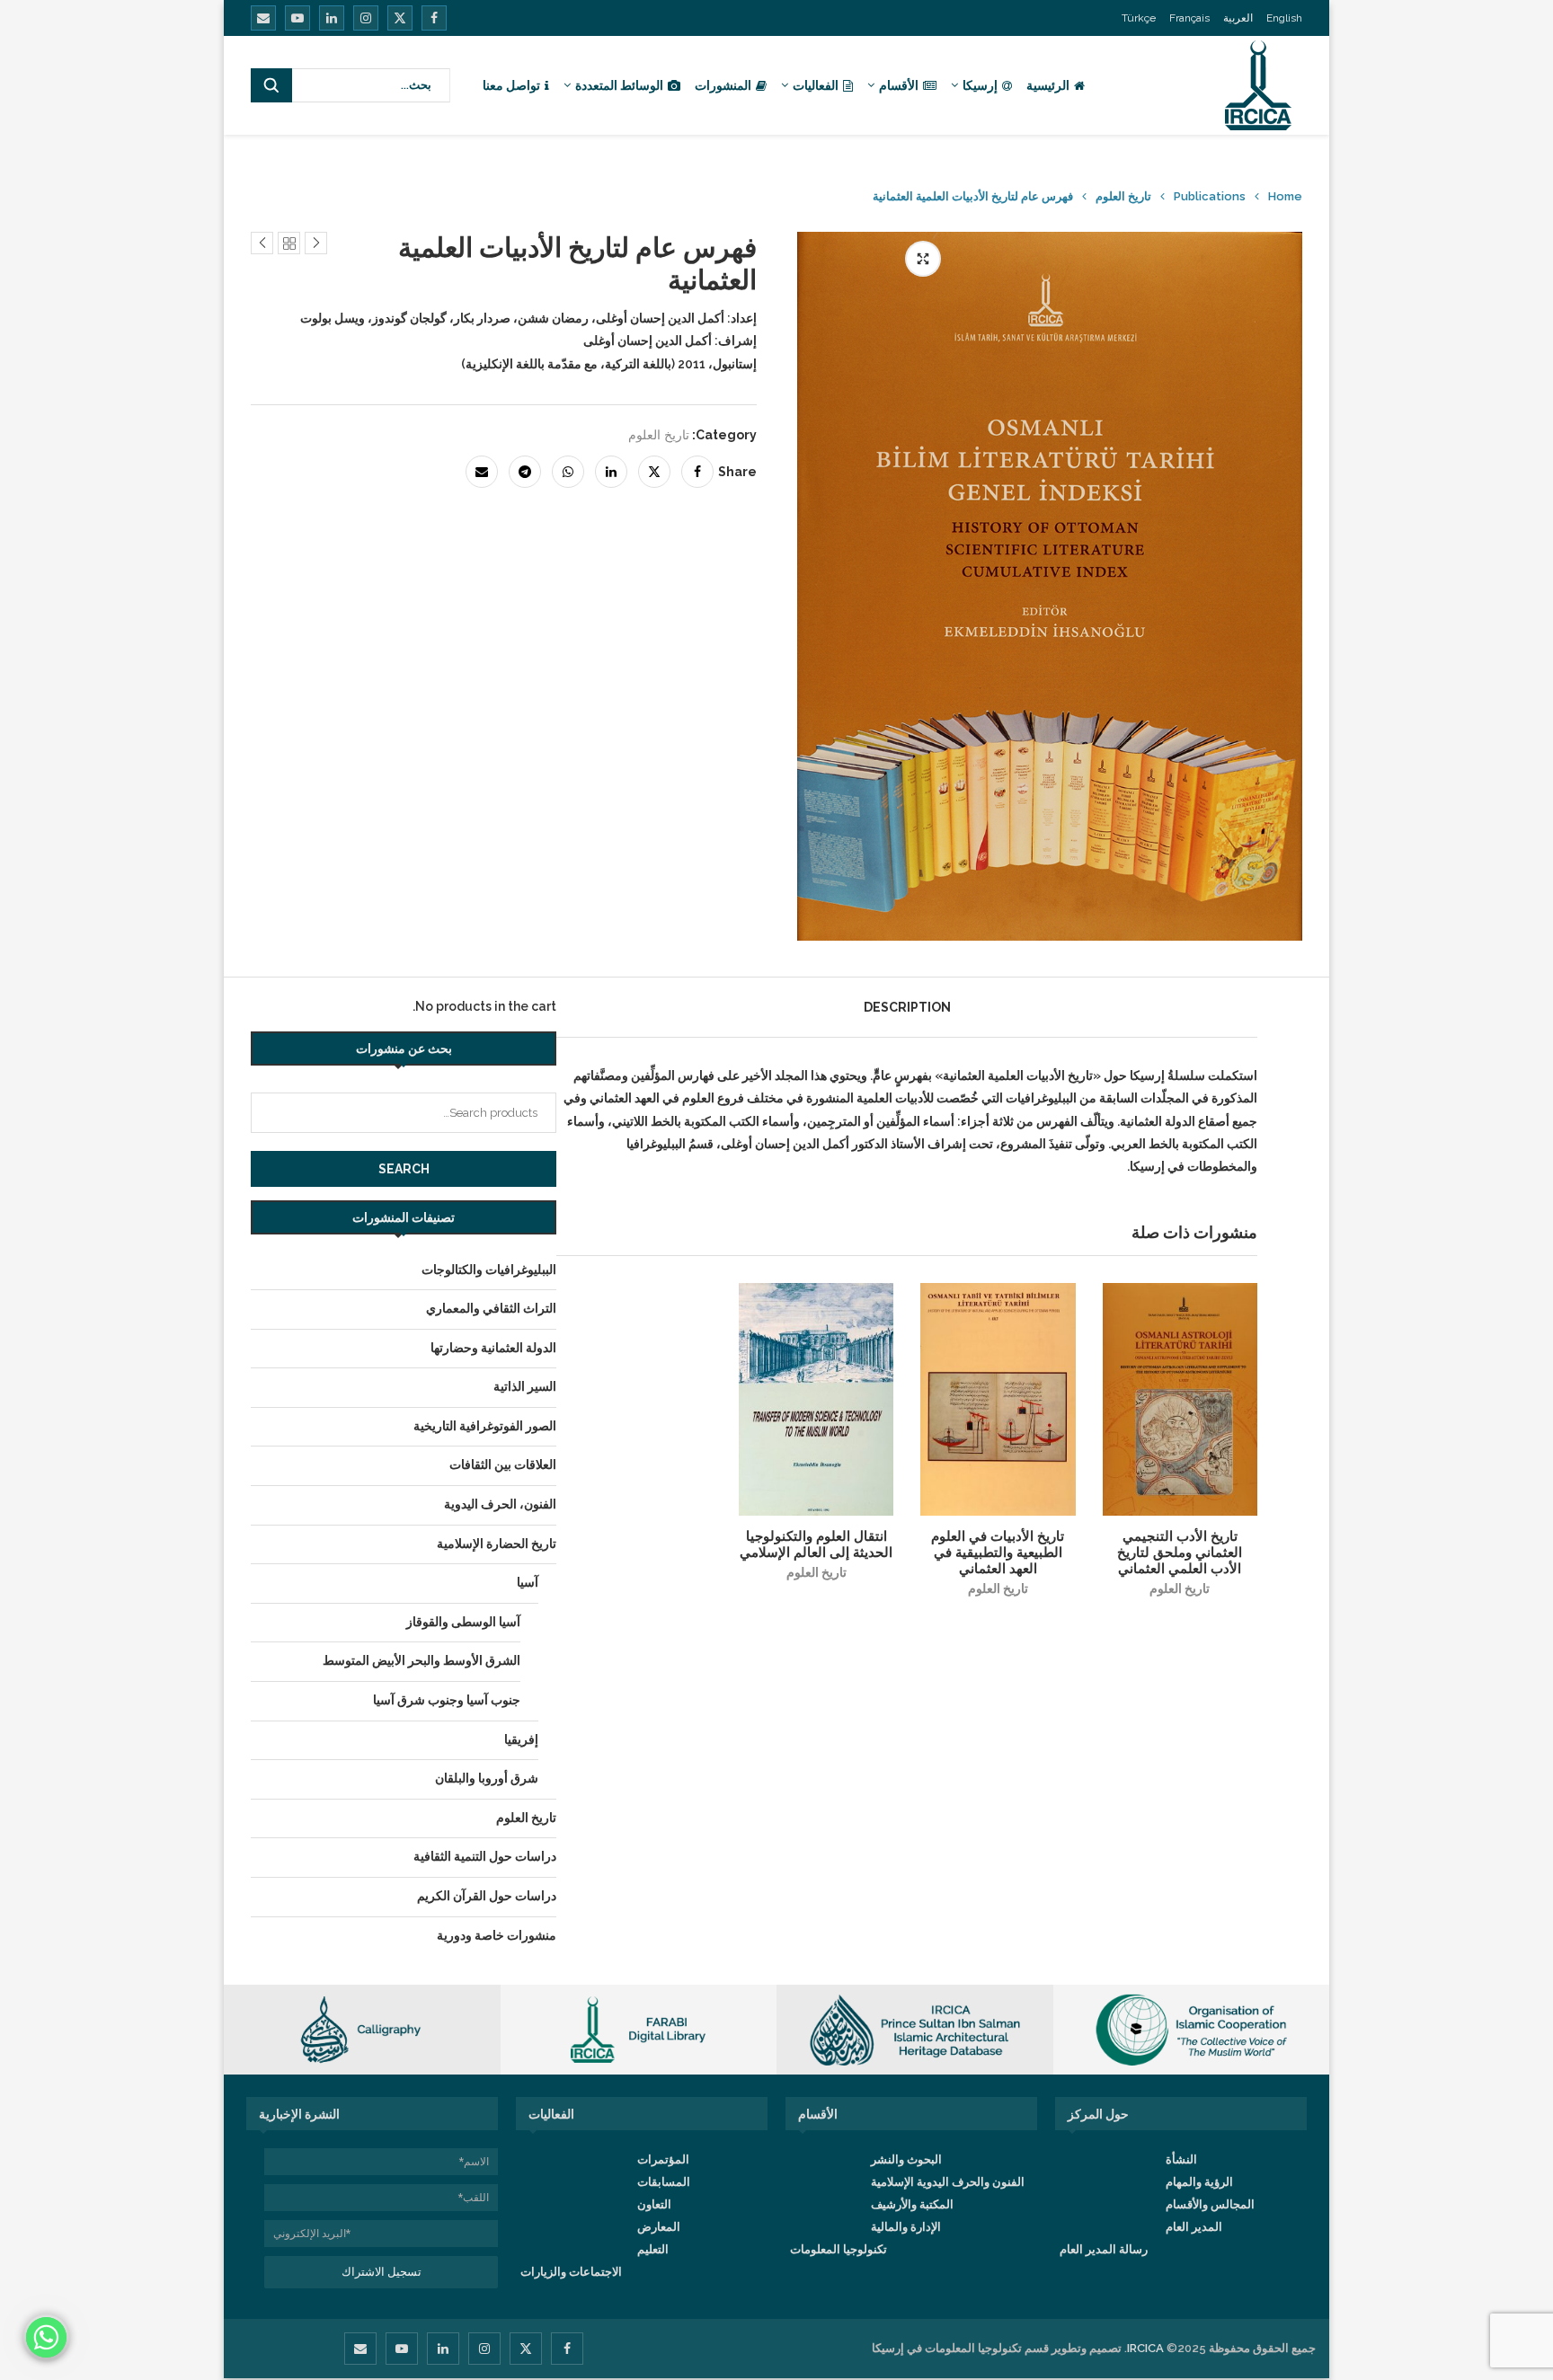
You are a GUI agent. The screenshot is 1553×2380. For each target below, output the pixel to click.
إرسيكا (980, 85)
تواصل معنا (511, 85)
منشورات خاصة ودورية (497, 1935)
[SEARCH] (271, 85)
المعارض (659, 2227)
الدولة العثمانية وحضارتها (493, 1348)
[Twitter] (400, 18)
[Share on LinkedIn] (611, 472)
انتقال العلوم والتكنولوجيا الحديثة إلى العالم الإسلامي (816, 1544)
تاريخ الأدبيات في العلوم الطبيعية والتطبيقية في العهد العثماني (998, 1553)
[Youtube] (297, 18)
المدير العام (1194, 2227)
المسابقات (664, 2182)
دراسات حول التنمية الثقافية (485, 1856)
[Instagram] (366, 18)
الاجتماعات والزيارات (571, 2272)
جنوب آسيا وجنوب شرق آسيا (447, 1700)
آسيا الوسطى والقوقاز (463, 1622)
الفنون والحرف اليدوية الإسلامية (948, 2182)
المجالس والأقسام (1210, 2204)
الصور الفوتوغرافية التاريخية (485, 1426)
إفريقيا (521, 1739)
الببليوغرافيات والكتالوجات (489, 1270)
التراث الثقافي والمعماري (491, 1308)
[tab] (907, 1007)
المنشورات (723, 85)
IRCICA (1145, 2348)
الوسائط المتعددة (619, 85)
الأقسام (899, 85)
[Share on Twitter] (654, 472)
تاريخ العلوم (1123, 196)
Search (404, 1169)
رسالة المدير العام (1104, 2249)
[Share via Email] (482, 472)
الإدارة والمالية (906, 2227)
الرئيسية (1048, 85)
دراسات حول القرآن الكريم (487, 1896)
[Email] (263, 18)
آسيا (528, 1582)
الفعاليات (816, 85)
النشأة (1181, 2159)
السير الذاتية (525, 1386)
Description (907, 1007)
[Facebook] (434, 18)
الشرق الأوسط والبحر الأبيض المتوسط (422, 1660)
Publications (1210, 196)
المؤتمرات (663, 2159)
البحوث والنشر (906, 2159)
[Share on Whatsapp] (568, 472)
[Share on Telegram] (525, 472)
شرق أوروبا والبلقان (487, 1778)
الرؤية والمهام (1199, 2182)
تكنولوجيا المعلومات (839, 2249)
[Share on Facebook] (697, 472)
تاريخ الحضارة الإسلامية (497, 1544)
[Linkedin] (332, 18)
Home (1285, 196)
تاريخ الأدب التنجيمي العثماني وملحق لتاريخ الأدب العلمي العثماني (1180, 1553)
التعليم (653, 2249)
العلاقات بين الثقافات (503, 1464)
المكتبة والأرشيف (912, 2204)
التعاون (654, 2204)
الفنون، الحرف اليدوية (500, 1504)
